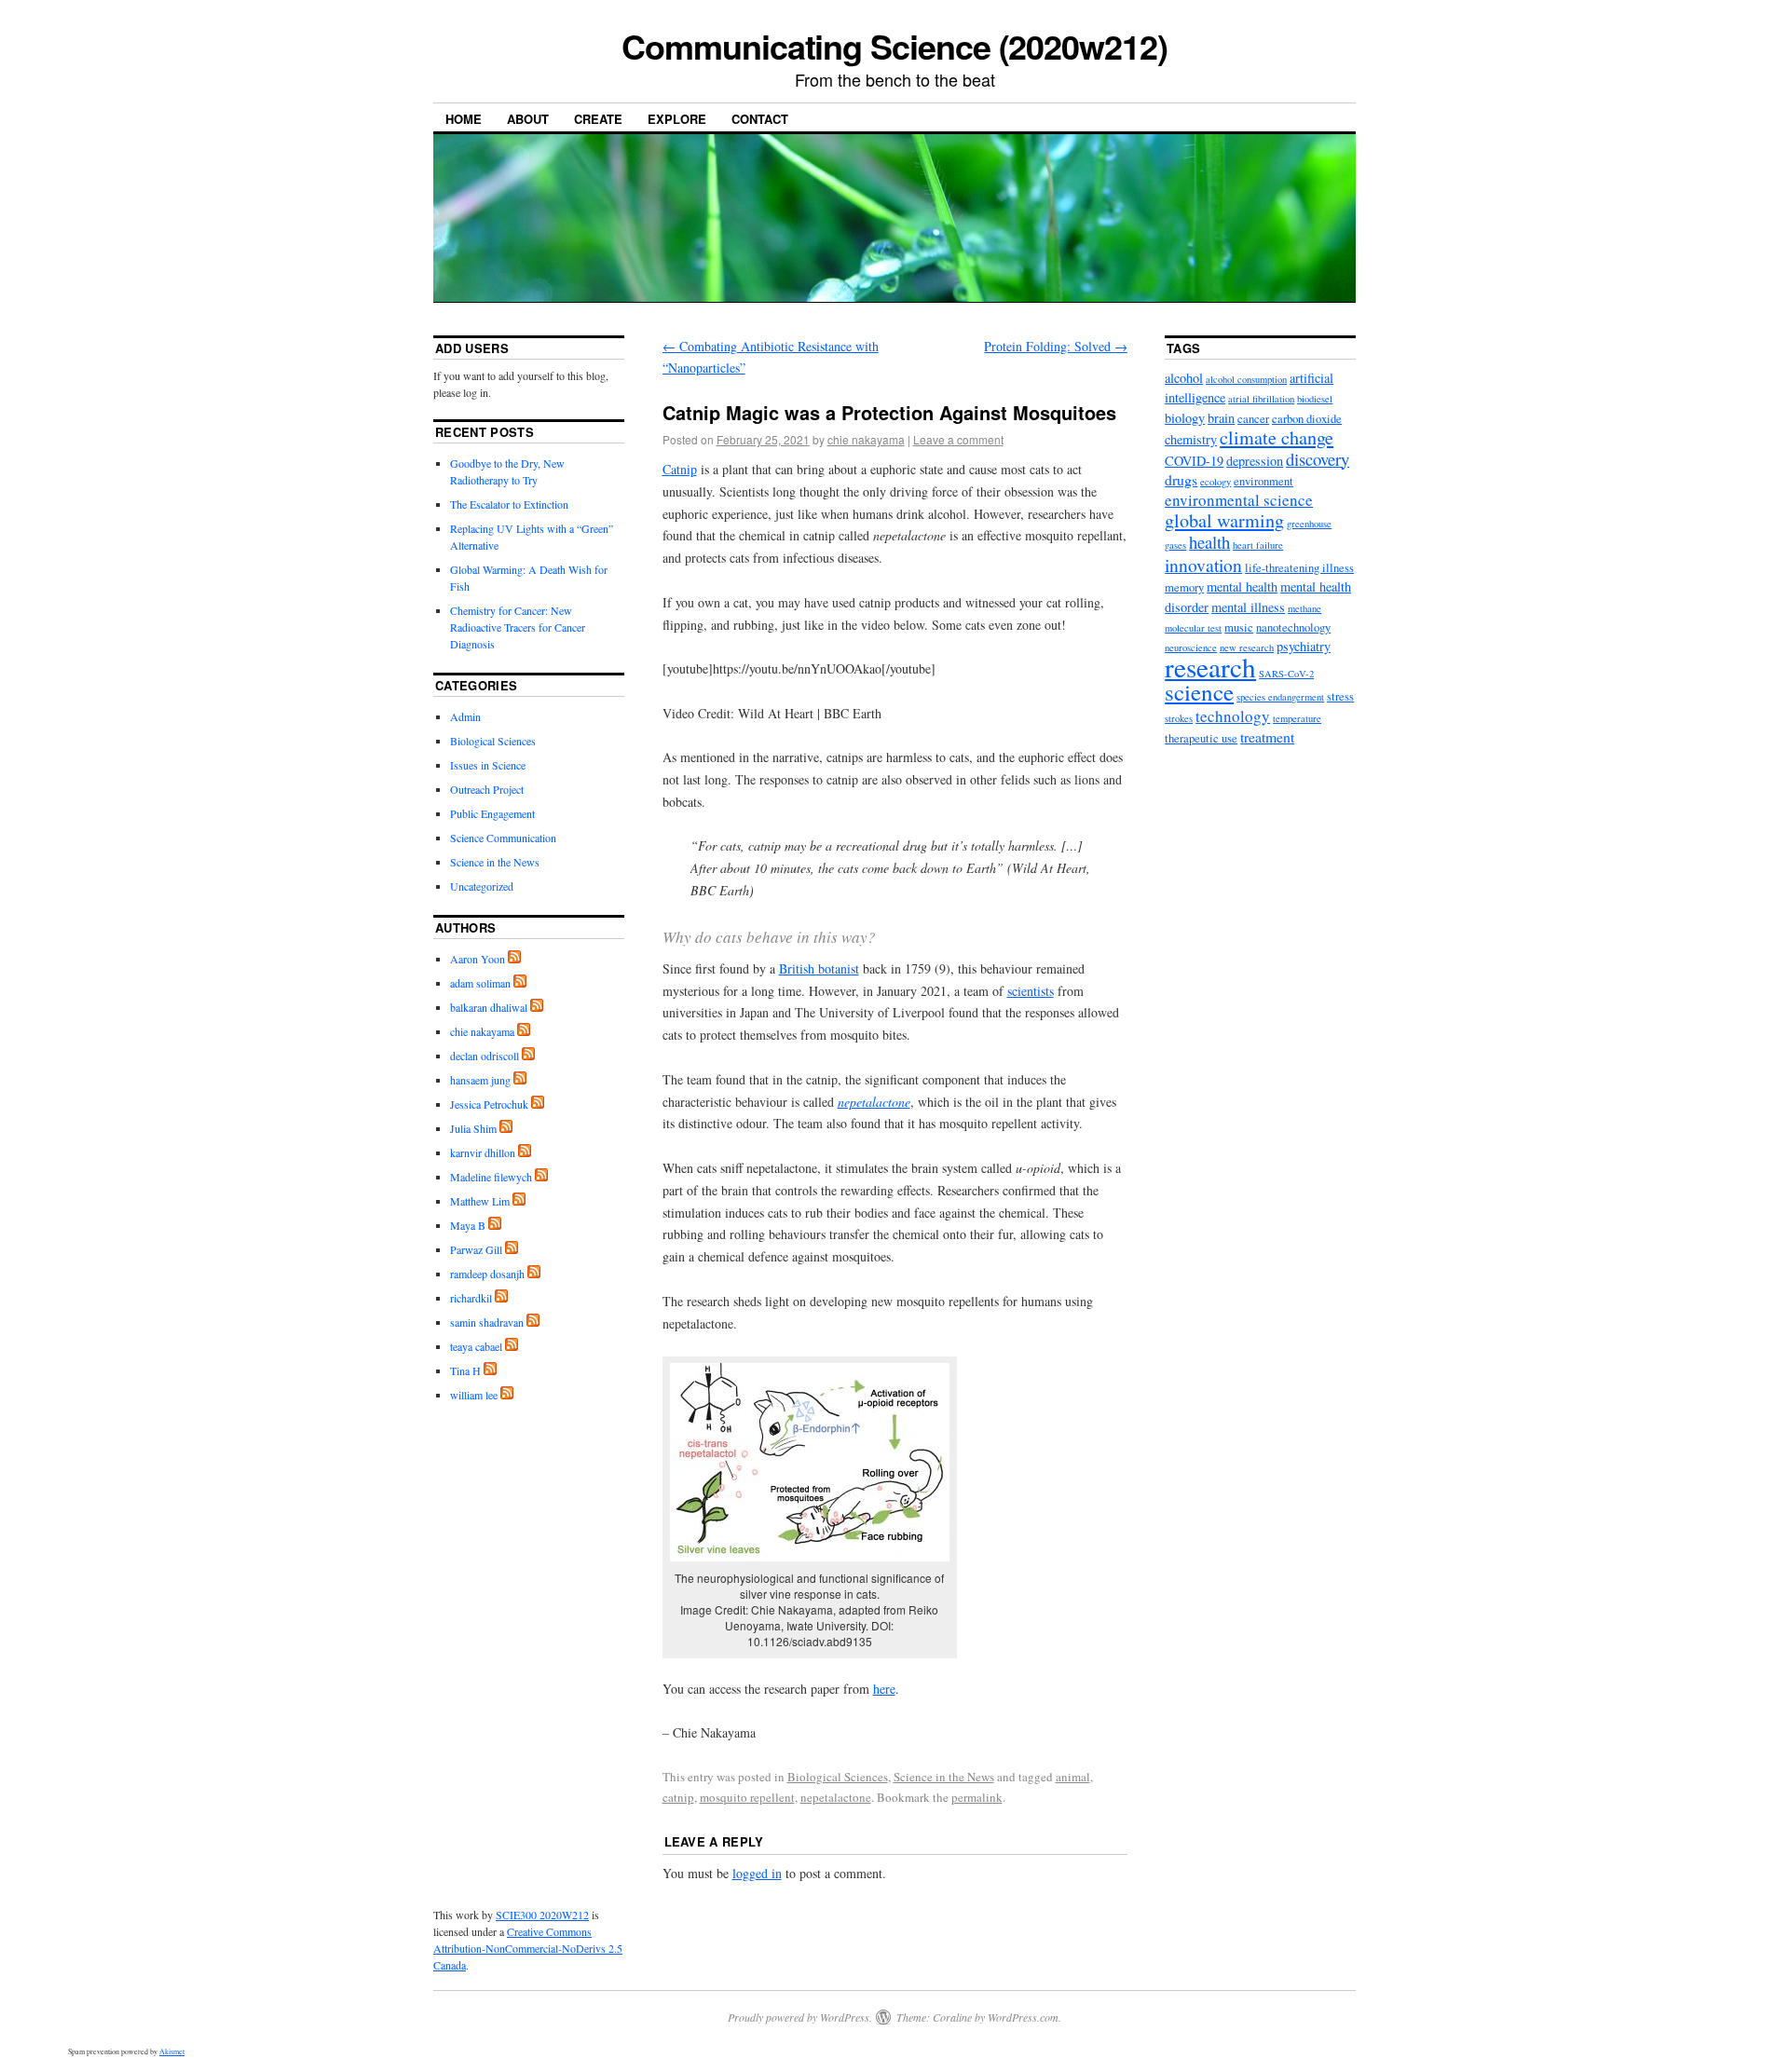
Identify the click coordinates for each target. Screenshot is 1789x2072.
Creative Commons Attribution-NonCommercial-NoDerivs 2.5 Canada (528, 1948)
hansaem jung (480, 1080)
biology (1185, 418)
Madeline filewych (491, 1177)
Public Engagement (492, 813)
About (528, 119)
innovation (1203, 565)
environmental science (1239, 500)
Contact (760, 119)
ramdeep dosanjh (487, 1274)
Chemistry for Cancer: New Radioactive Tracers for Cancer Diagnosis (518, 627)
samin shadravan (487, 1322)
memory (1184, 587)
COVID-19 (1194, 461)
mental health (1242, 586)
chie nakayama (866, 439)
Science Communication (503, 838)
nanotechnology (1293, 627)
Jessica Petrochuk (489, 1104)
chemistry (1191, 439)
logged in (757, 1873)
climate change (1277, 437)
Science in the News (944, 1777)
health (1209, 542)
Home (464, 119)
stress (1340, 696)
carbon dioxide (1307, 419)
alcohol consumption (1246, 379)
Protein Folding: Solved (1056, 346)
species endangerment (1280, 697)
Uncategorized (482, 886)
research (1210, 667)
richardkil (471, 1298)
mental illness (1248, 607)
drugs (1181, 479)
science (1199, 692)
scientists (1031, 991)
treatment (1267, 736)
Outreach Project (487, 789)
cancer (1253, 419)
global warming (1224, 520)
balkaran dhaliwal (489, 1007)
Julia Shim (473, 1128)
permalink (977, 1797)
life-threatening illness (1299, 568)
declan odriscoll (485, 1056)
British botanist (819, 968)
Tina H (465, 1370)
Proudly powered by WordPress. (800, 2017)
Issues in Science (488, 765)
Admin (465, 716)
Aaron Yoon (478, 959)
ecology (1215, 482)
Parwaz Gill (476, 1249)
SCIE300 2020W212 (542, 1915)
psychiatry (1304, 646)
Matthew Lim (480, 1201)
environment (1263, 481)
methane (1304, 608)
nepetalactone (836, 1797)
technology (1233, 716)
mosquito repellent (747, 1797)
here (884, 1689)
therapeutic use (1201, 738)
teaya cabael (476, 1346)
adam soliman (480, 983)
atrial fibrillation (1261, 399)
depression (1255, 461)
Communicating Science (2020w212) (894, 46)
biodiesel (1315, 399)
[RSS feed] (514, 959)
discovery (1318, 459)
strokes (1179, 718)
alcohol (1184, 378)
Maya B (468, 1225)
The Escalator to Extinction (509, 504)
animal (1073, 1777)
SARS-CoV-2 (1286, 674)
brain (1221, 418)
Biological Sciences (838, 1777)
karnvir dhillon (483, 1152)
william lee (474, 1395)
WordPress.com (1023, 2017)
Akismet (172, 2052)
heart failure (1258, 545)
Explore (677, 119)
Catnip (680, 469)
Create (598, 119)
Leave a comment (958, 439)
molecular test (1193, 628)
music (1239, 627)
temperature (1297, 718)
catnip (678, 1797)
